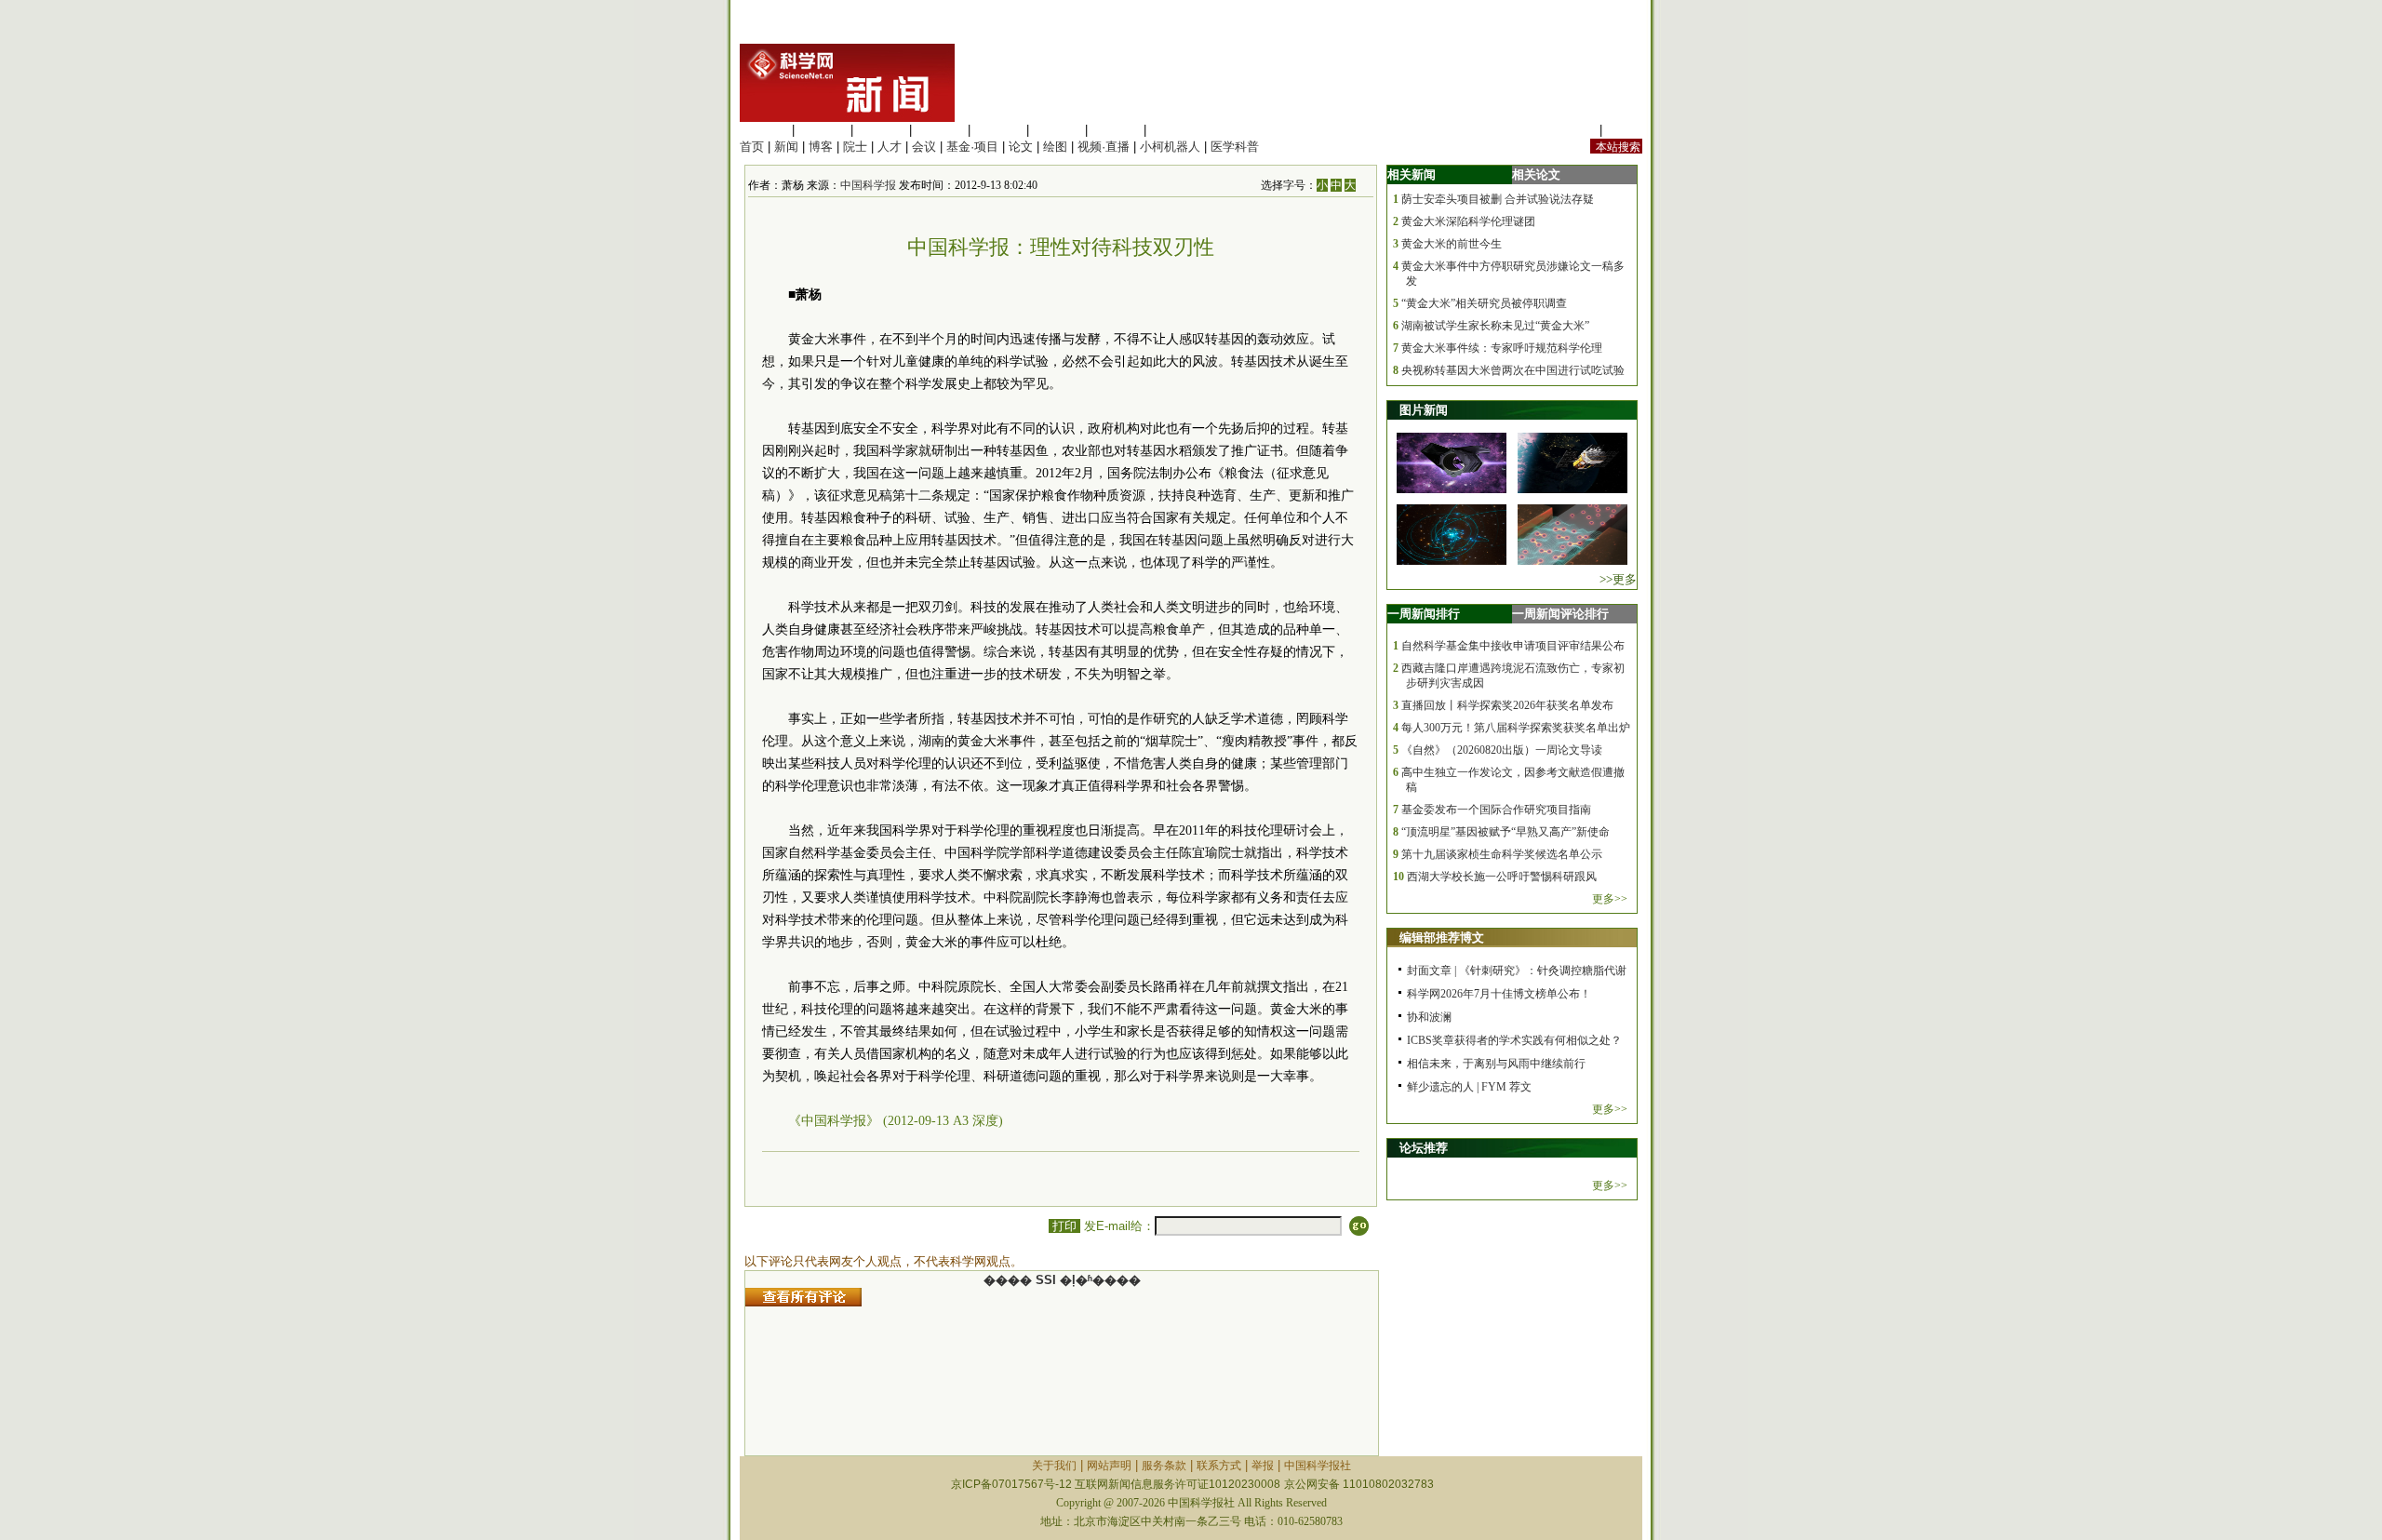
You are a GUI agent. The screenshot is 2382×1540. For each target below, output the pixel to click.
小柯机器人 (1170, 147)
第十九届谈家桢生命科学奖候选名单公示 (1502, 854)
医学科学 (823, 130)
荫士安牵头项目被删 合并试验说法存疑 (1498, 199)
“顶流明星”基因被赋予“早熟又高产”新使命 (1505, 832)
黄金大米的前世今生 (1452, 244)
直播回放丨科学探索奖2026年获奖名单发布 (1507, 705)
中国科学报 (868, 185)
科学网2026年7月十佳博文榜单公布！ (1499, 994)
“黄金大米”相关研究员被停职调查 (1484, 303)
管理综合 (1174, 130)
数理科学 (1116, 130)
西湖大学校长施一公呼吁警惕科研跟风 (1502, 877)
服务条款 (1164, 1466)
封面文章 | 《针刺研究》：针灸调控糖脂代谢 (1517, 971)
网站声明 (1109, 1466)
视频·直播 (1104, 147)
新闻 (786, 147)
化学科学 (881, 130)
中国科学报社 (1318, 1466)
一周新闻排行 (1424, 614)
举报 (1263, 1466)
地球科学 (1057, 130)
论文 (1021, 147)
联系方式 (1219, 1466)
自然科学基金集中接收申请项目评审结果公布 (1513, 646)
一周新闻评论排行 (1560, 614)
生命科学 (764, 130)
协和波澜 (1429, 1017)
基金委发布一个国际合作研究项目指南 (1496, 810)
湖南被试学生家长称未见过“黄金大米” (1495, 326)
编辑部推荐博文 (1442, 937)
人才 (890, 147)
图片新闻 (1424, 410)
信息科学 (998, 130)
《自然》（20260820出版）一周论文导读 (1502, 750)
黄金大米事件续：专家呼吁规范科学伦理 (1502, 348)
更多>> (1610, 899)
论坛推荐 (1424, 1148)
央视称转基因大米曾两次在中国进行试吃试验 (1513, 370)
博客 (821, 147)
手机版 (1624, 130)
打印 (1064, 1226)
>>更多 (1618, 579)
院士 (855, 147)
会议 (924, 147)
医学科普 (1235, 147)
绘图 (1055, 147)
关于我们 (1054, 1466)
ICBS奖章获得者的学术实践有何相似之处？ (1514, 1040)
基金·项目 (972, 147)
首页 (752, 147)
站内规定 (1572, 130)
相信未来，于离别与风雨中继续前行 (1496, 1064)
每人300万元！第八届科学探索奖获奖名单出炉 (1516, 728)
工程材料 (940, 130)
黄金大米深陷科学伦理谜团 (1468, 221)
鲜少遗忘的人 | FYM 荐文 (1469, 1087)
